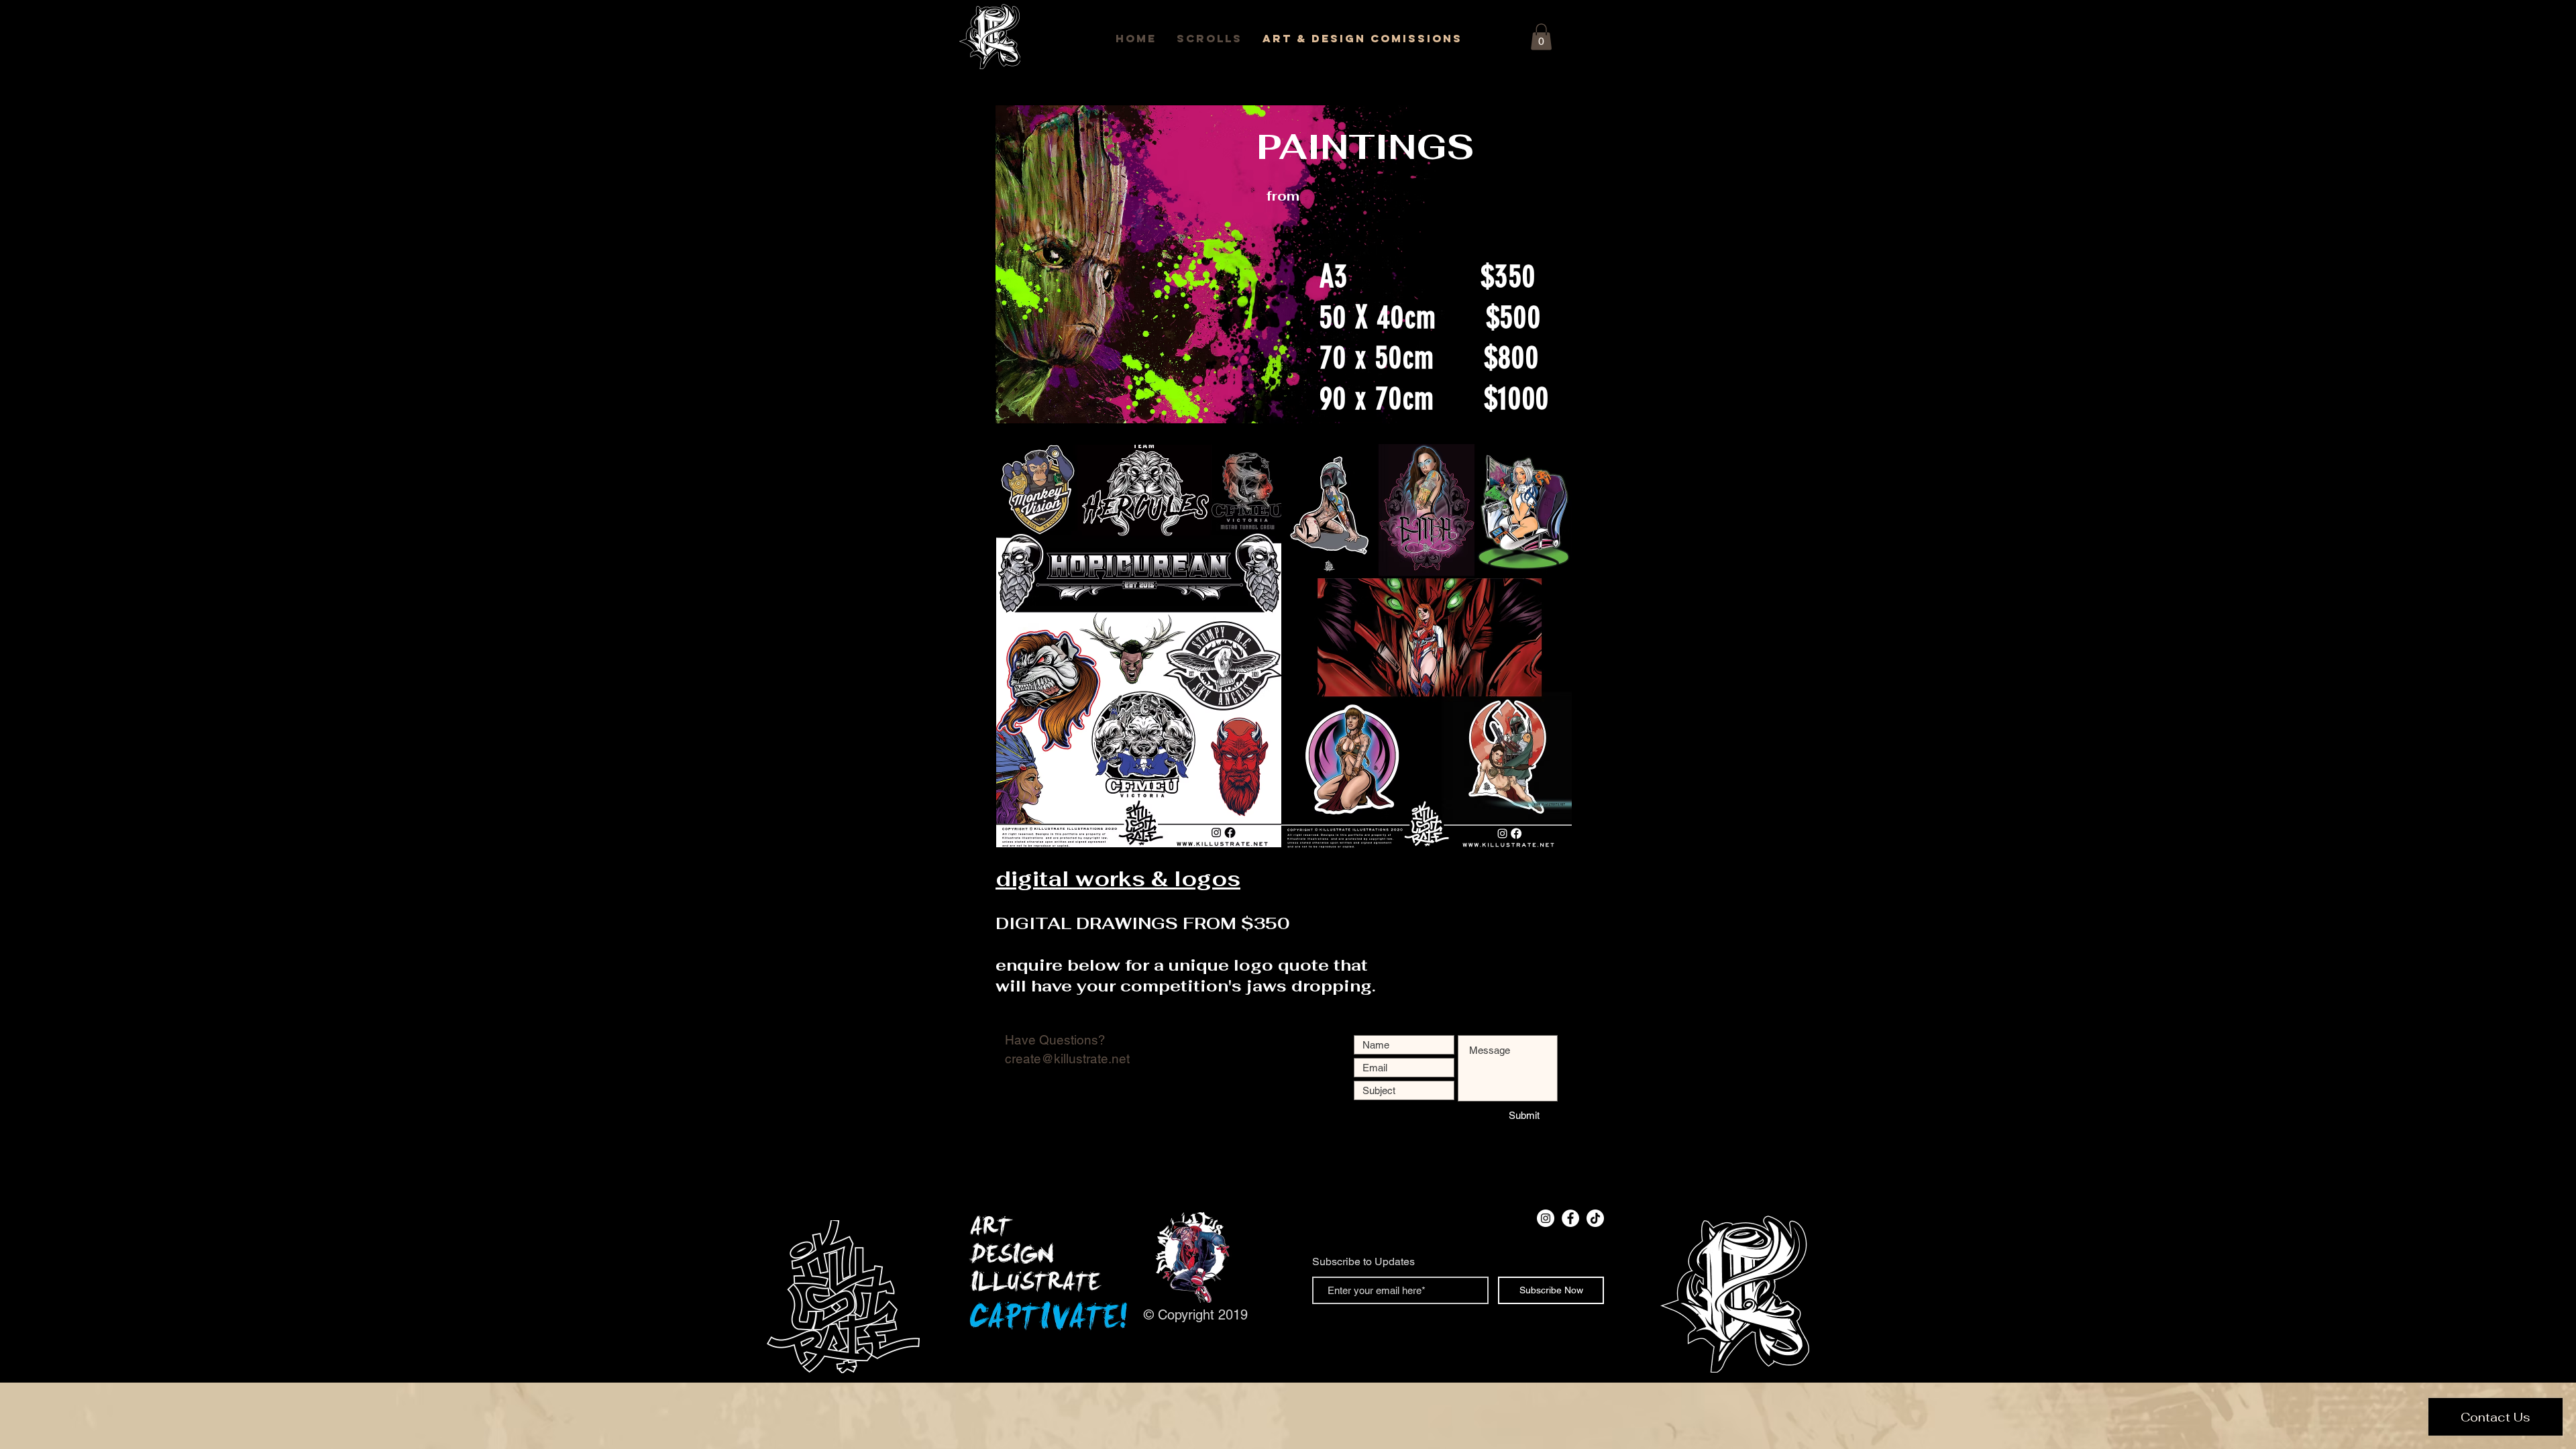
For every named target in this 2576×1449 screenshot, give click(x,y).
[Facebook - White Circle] (1570, 1218)
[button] (1541, 37)
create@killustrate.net (1067, 1059)
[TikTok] (1595, 1218)
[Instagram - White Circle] (1546, 1218)
